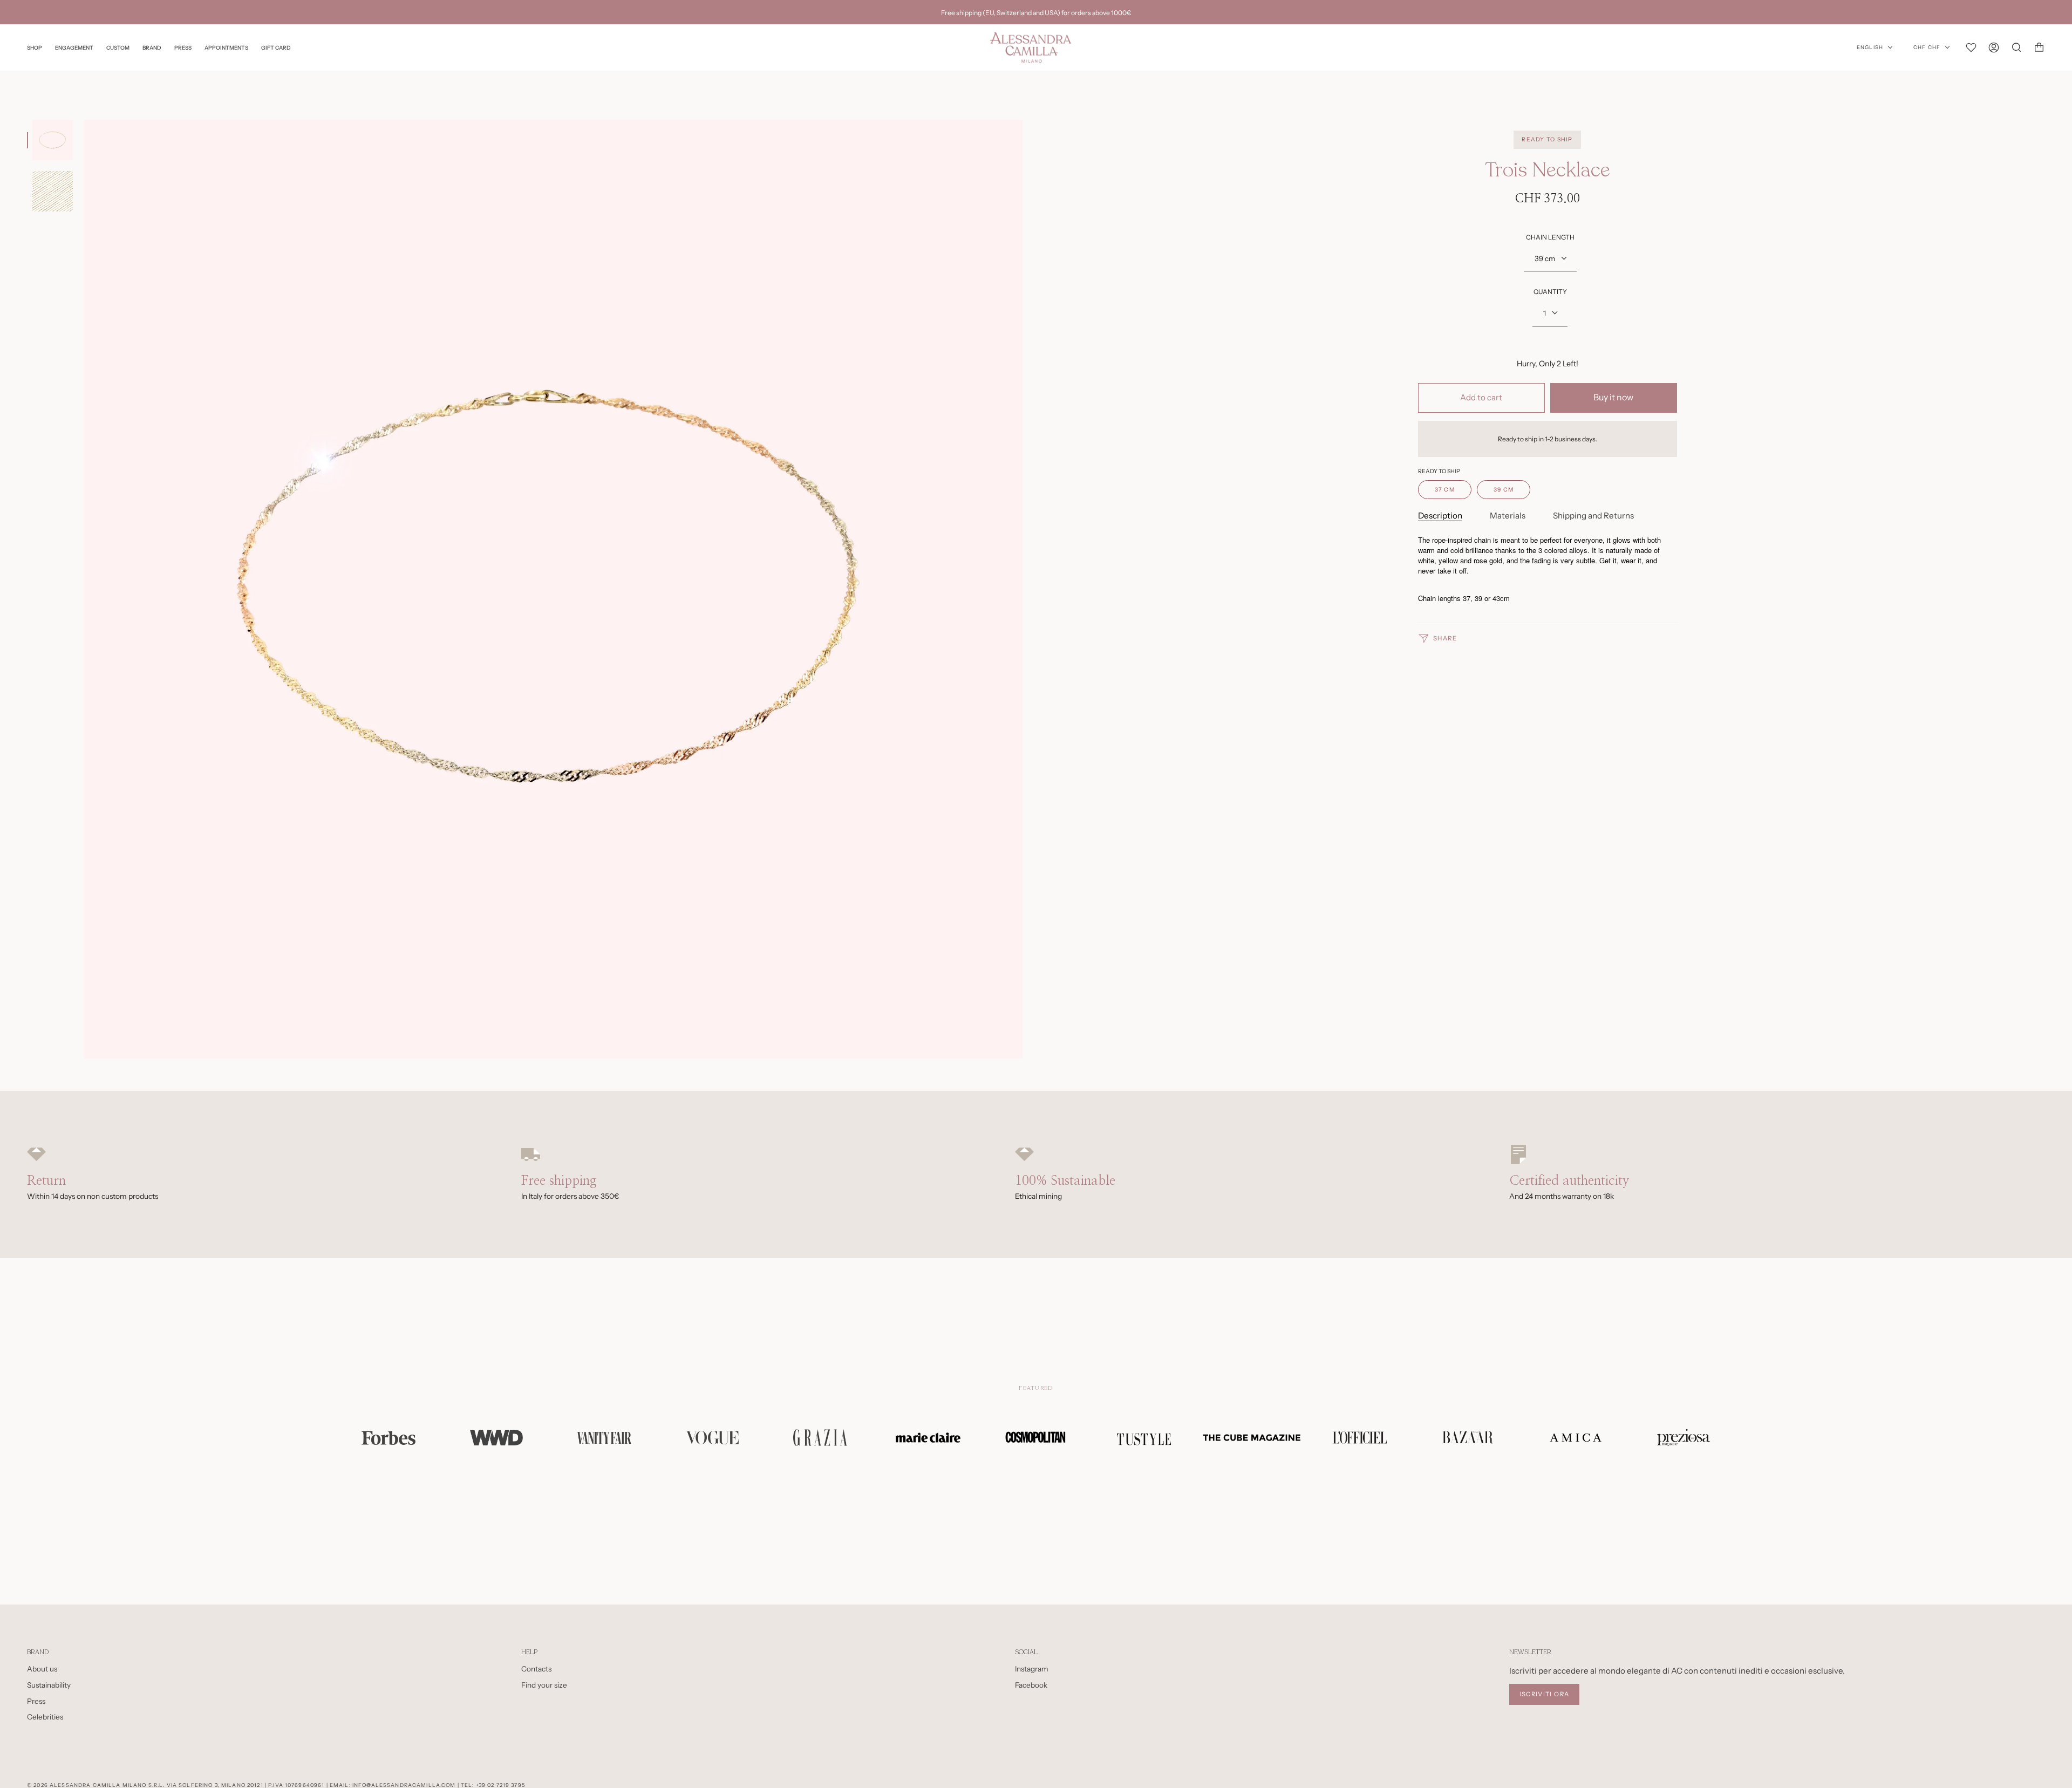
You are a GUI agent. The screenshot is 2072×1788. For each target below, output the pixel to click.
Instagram (1032, 1669)
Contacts (536, 1669)
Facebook (1031, 1685)
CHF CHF (1927, 47)
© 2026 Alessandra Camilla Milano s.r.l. (96, 1785)
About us (42, 1669)
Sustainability (49, 1685)
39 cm (1545, 258)
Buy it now (1613, 397)
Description (1440, 516)
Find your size (544, 1685)
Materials (1508, 516)
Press (36, 1701)
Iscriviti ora (1545, 1694)
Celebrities (45, 1717)
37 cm (1445, 490)
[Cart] (2039, 47)
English (1870, 47)
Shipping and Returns (1593, 516)
